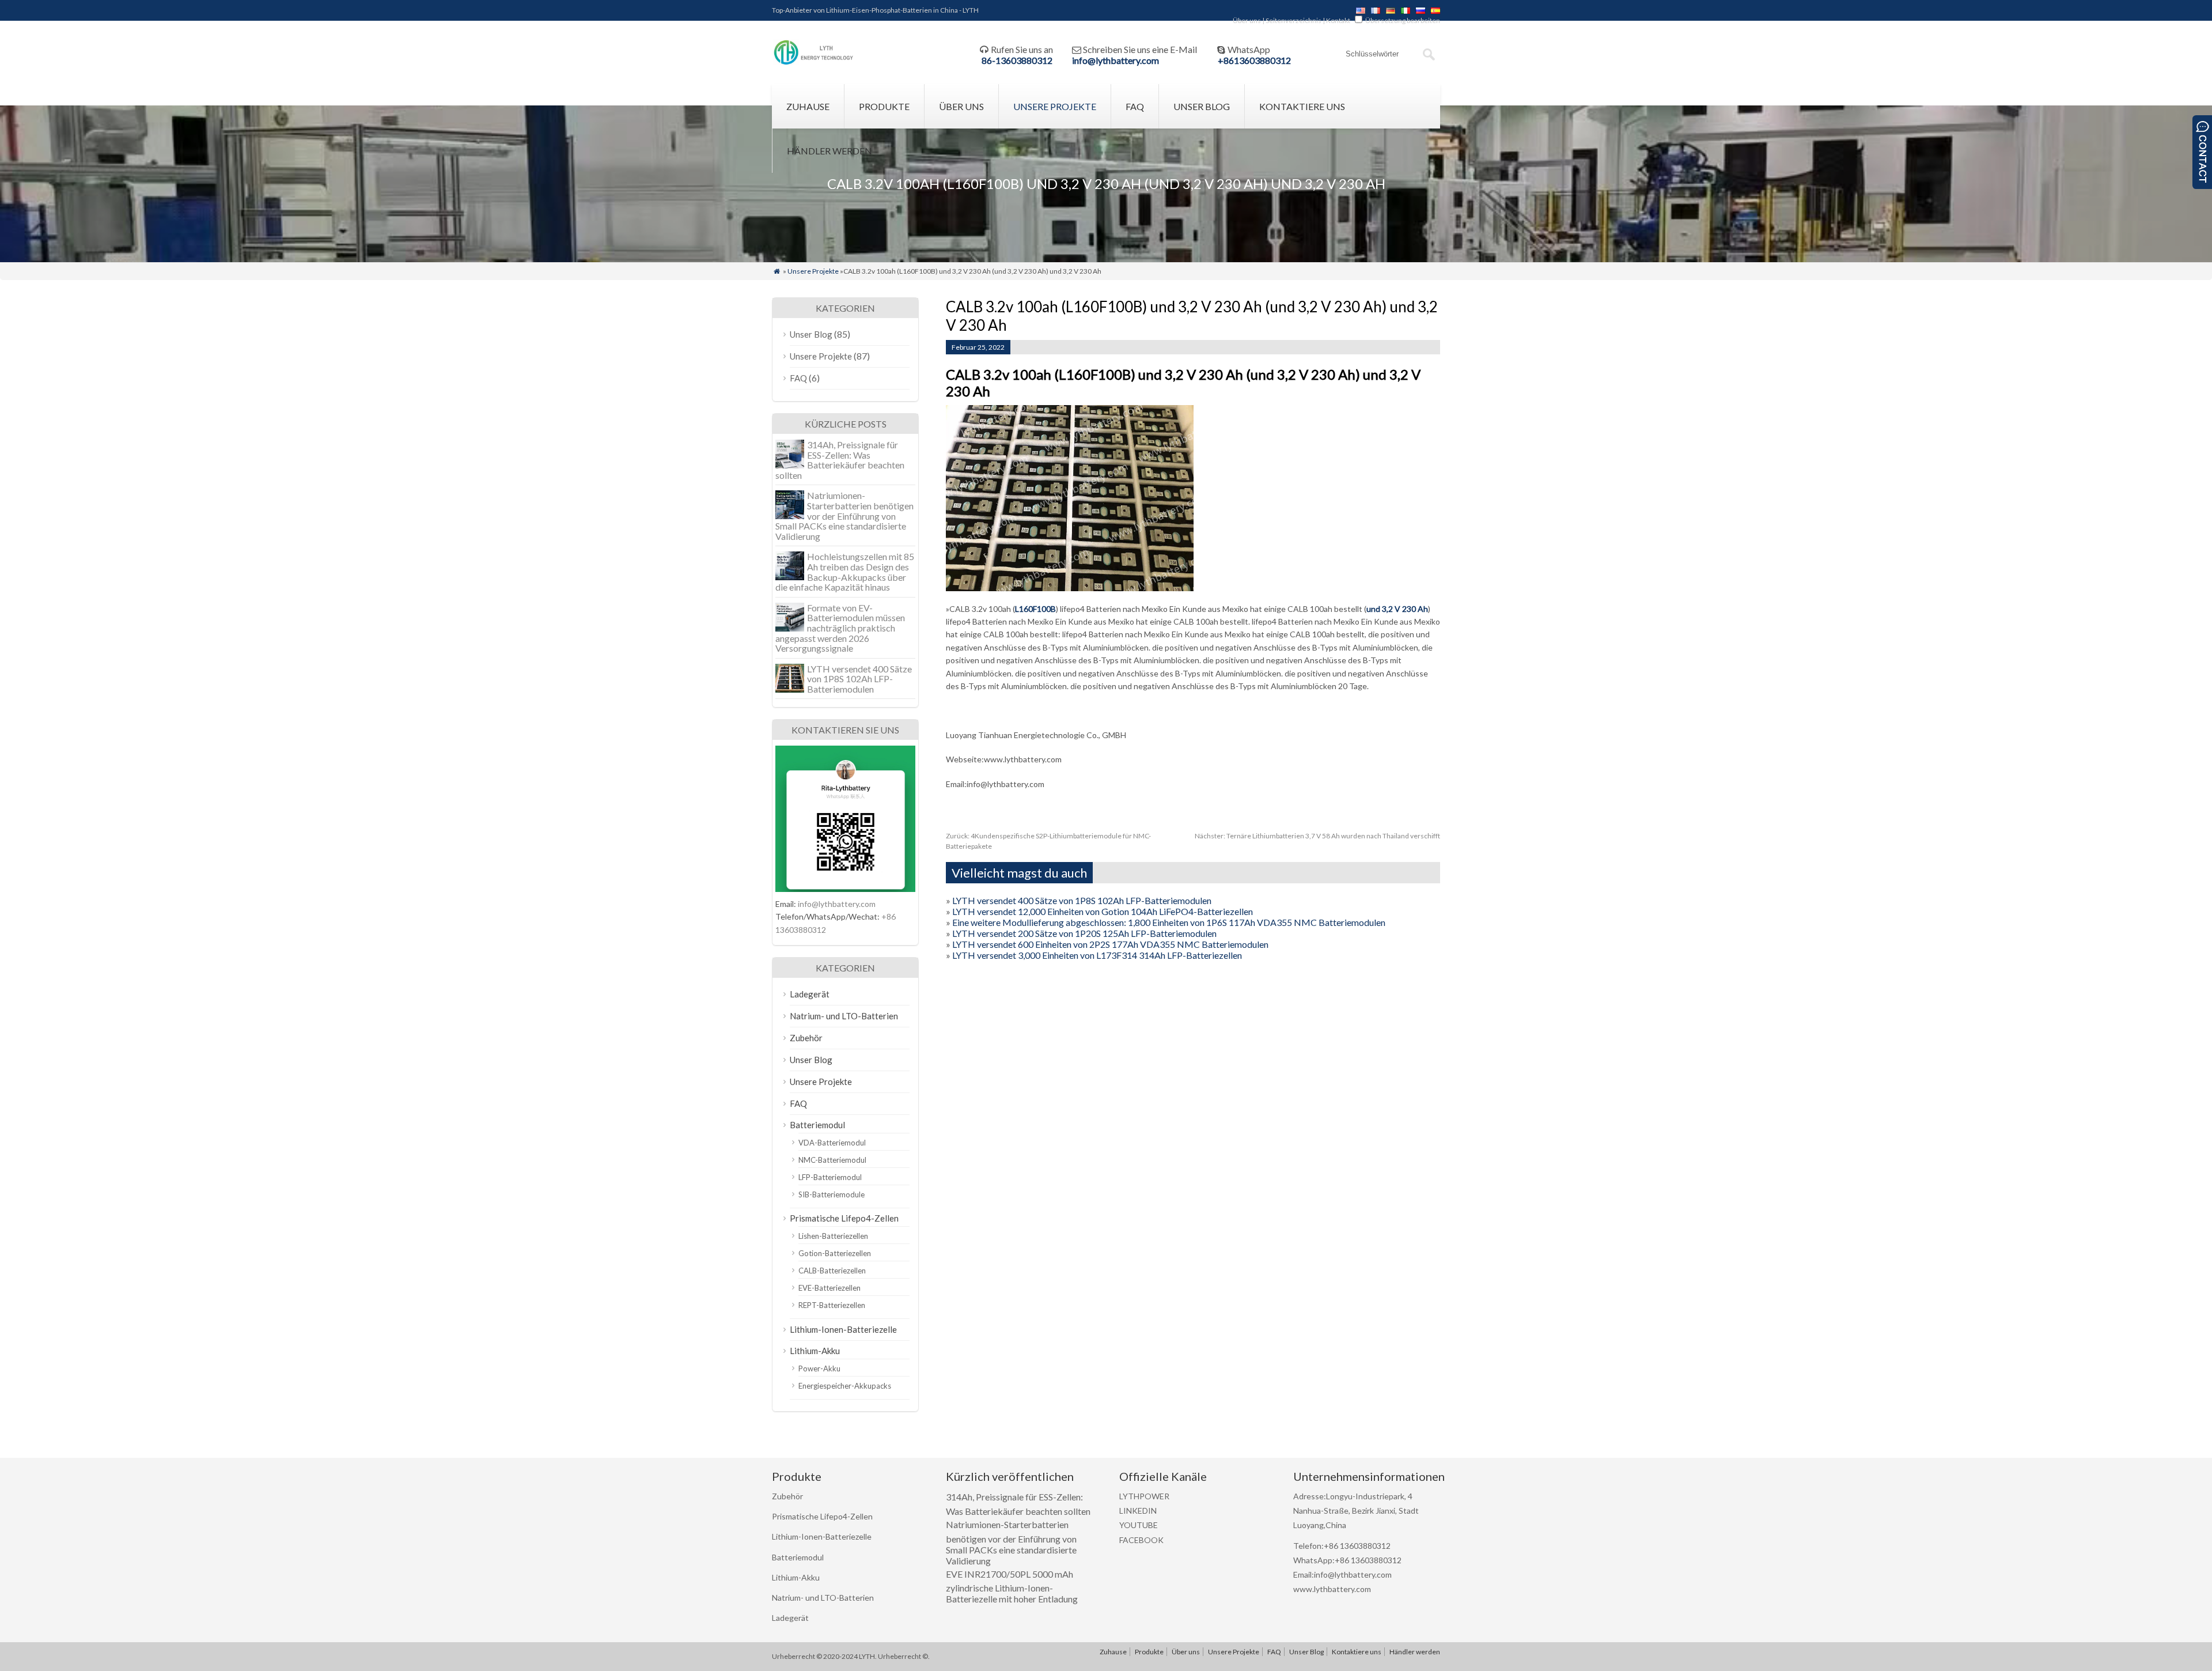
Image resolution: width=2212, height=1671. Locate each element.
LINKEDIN (1138, 1511)
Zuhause (808, 106)
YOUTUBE (1139, 1525)
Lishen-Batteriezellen (833, 1236)
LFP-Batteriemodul (830, 1177)
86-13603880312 (1017, 60)
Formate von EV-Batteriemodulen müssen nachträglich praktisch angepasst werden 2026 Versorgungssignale (840, 628)
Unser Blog (1202, 106)
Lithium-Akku (815, 1351)
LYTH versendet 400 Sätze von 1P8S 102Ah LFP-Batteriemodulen (1082, 900)
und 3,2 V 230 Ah (1397, 609)
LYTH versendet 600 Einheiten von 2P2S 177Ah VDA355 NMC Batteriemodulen (1110, 944)
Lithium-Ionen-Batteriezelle (843, 1329)
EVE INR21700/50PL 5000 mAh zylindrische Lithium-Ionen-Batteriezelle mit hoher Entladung (1012, 1587)
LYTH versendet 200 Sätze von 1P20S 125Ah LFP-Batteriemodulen (1084, 933)
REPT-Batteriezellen (832, 1305)
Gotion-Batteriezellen (835, 1253)
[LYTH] (814, 63)
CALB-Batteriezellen (832, 1271)
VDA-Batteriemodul (832, 1143)
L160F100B (1035, 609)
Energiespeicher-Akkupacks (845, 1386)
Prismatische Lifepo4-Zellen (844, 1218)
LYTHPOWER (1144, 1496)
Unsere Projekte (1055, 106)
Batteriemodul (817, 1125)
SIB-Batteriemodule (832, 1194)
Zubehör (806, 1038)
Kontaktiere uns (1302, 106)
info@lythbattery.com (1116, 60)
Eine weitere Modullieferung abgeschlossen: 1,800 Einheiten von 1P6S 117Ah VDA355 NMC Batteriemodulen (1169, 922)
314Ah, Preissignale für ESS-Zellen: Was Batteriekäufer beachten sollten (840, 460)
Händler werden (829, 151)
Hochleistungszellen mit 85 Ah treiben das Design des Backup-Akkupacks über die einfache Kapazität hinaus (845, 572)
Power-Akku (819, 1368)
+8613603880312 (1254, 60)
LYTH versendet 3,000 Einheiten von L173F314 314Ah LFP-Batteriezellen (1097, 955)
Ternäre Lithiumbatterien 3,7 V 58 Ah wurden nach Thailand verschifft (1317, 836)
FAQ (1135, 106)
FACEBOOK (1141, 1540)
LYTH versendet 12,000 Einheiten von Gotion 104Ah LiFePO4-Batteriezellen (1103, 911)
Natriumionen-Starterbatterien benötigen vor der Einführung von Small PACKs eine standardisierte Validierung (844, 515)
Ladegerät (810, 994)
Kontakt (1338, 20)
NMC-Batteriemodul (832, 1160)
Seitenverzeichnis (1294, 20)
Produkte (884, 106)
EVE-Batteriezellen (829, 1288)
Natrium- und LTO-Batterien (844, 1016)
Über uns (1247, 20)
